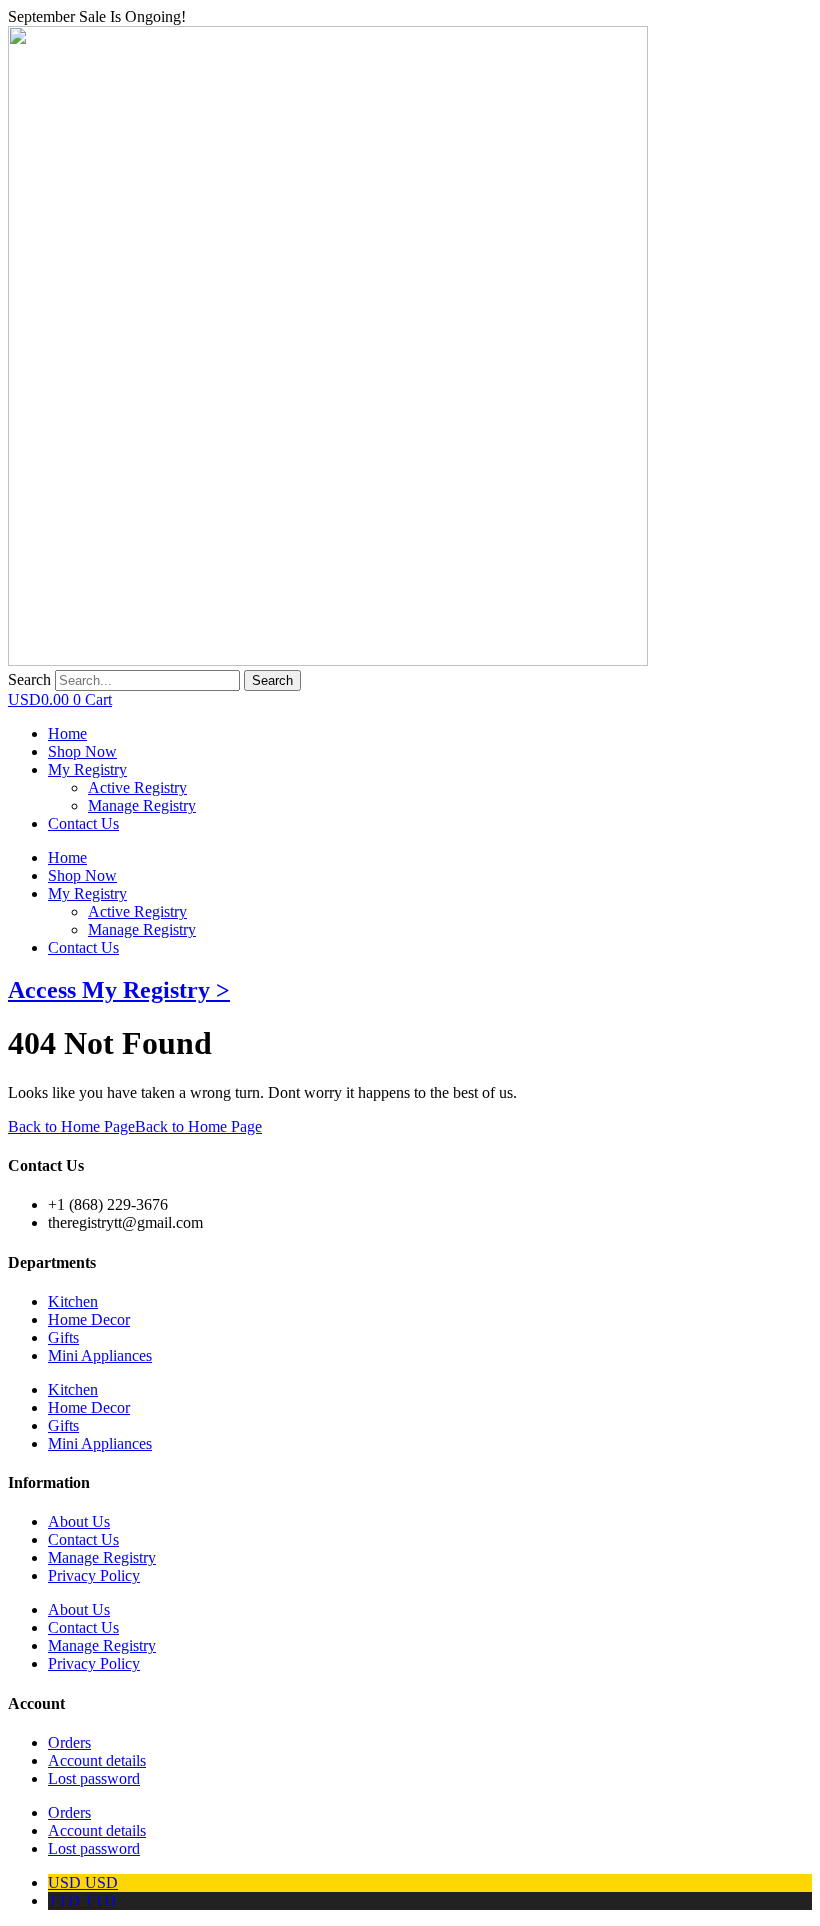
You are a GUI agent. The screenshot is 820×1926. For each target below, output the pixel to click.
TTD (82, 1900)
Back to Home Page (135, 1126)
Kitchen (73, 1301)
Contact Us (83, 947)
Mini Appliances (100, 1355)
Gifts (63, 1337)
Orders (69, 1742)
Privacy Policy (94, 1575)
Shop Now (82, 875)
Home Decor (89, 1319)
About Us (79, 1521)
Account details (97, 1760)
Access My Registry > (119, 990)
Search (29, 679)
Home (67, 857)
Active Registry (137, 911)
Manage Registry (142, 929)
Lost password (94, 1778)
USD (83, 1882)
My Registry (87, 893)
